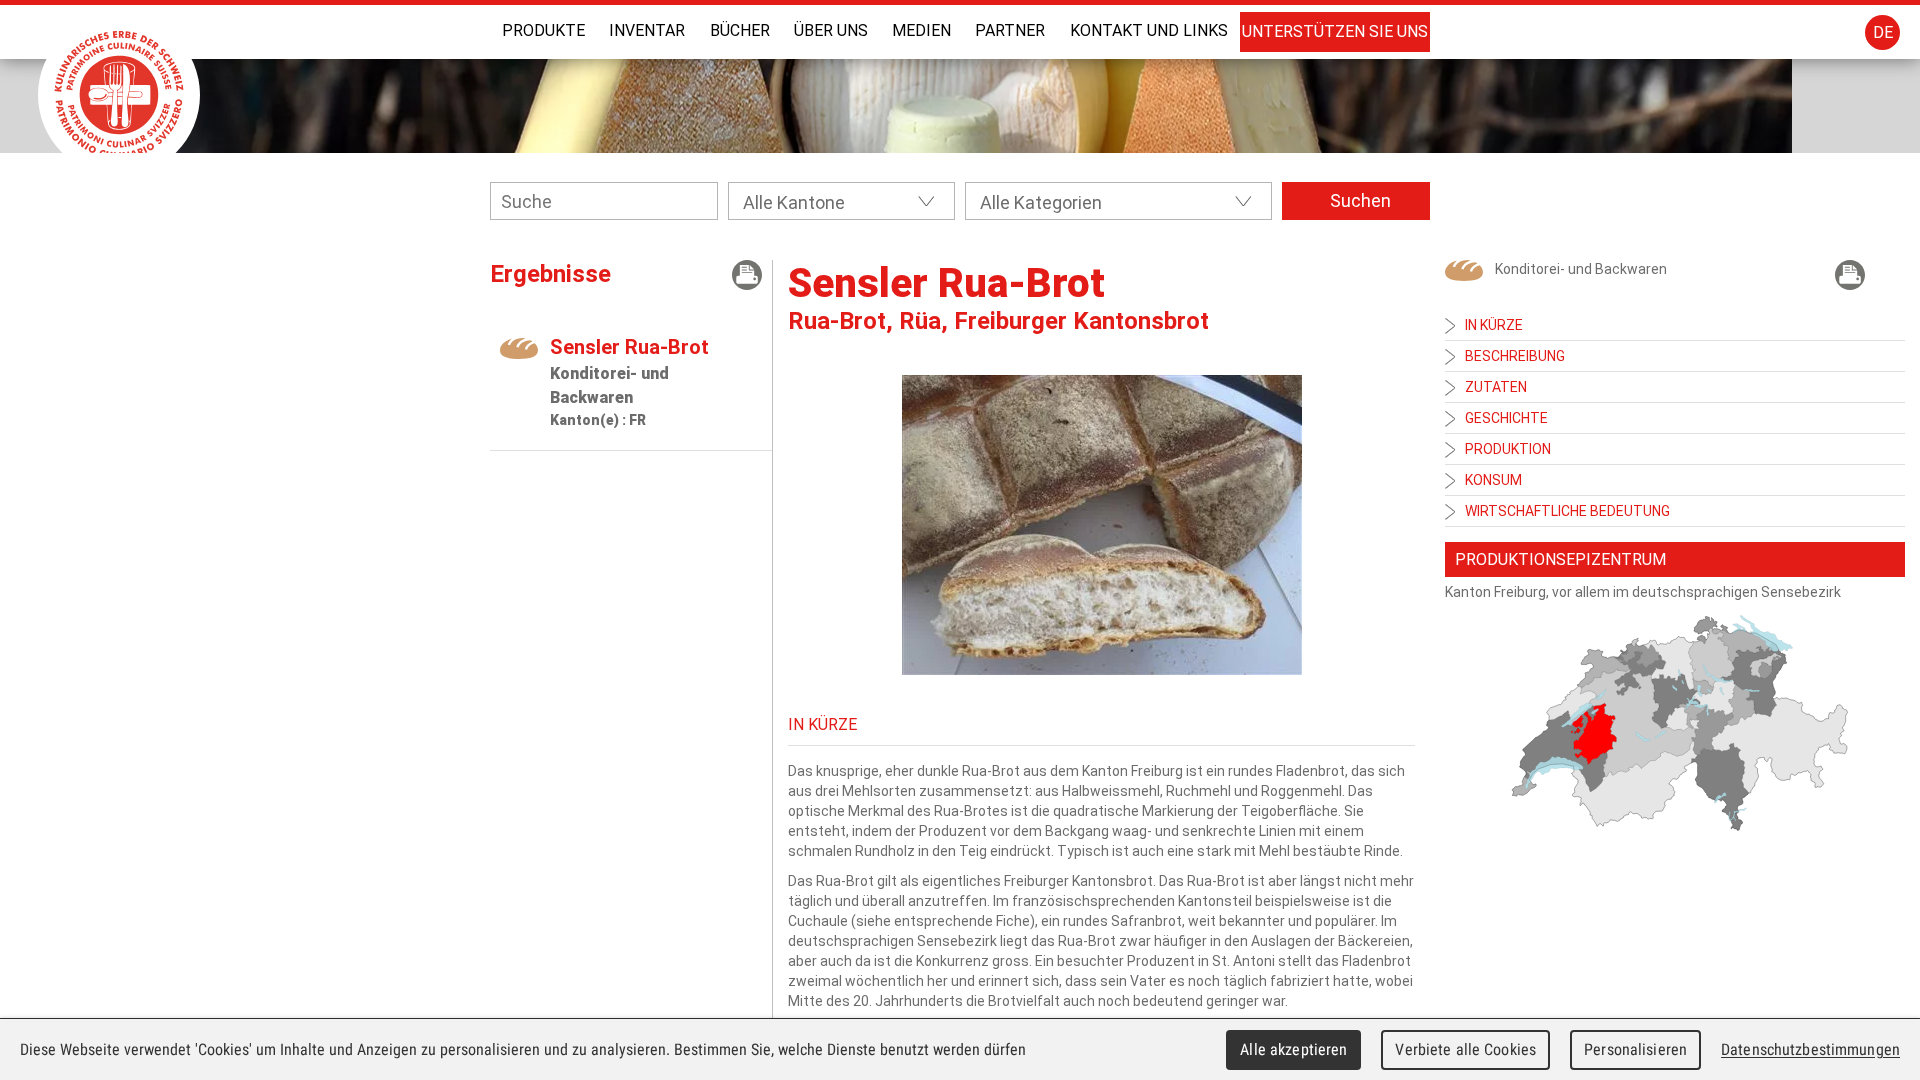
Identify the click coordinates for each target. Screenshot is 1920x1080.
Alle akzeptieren (1293, 1049)
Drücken (747, 275)
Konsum (1493, 480)
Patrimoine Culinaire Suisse (119, 95)
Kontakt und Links (1149, 30)
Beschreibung (1515, 356)
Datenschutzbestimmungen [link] (1810, 1049)
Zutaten (1496, 387)
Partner (1010, 30)
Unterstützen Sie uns (1335, 31)
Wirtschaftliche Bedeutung (1567, 511)
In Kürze (1494, 325)
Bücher (740, 30)
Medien (921, 30)
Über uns (831, 30)
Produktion (1508, 449)
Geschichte (1506, 418)
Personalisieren (1635, 1049)
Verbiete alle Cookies (1465, 1049)
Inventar (647, 30)
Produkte (543, 30)
